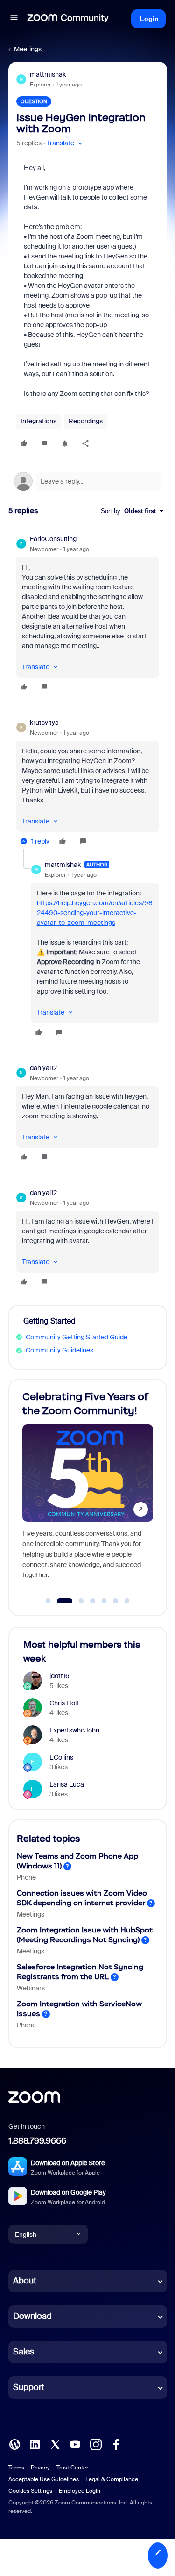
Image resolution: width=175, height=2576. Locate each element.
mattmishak (48, 74)
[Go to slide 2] (60, 1601)
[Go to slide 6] (116, 1601)
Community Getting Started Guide (77, 1337)
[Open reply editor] (88, 481)
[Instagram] (96, 2444)
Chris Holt (64, 1703)
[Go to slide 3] (77, 1601)
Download (32, 2316)
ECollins (61, 1757)
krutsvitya (44, 723)
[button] (14, 19)
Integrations (38, 421)
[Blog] (14, 2444)
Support (29, 2387)
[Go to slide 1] (48, 1601)
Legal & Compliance (112, 2479)
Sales (24, 2352)
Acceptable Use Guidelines (44, 2479)
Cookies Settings (30, 2491)
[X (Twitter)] (55, 2444)
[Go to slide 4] (93, 1601)
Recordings (86, 421)
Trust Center (72, 2468)
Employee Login (80, 2491)
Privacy (40, 2468)
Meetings (28, 49)
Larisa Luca (67, 1784)
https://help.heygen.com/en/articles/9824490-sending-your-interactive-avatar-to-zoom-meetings (95, 913)
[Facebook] (116, 2444)
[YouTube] (75, 2444)
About (25, 2281)
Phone (26, 1877)
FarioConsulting (53, 539)
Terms (16, 2468)
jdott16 (59, 1676)
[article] (88, 614)
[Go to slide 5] (104, 1601)
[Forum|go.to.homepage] (68, 19)
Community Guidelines (59, 1350)
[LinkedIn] (35, 2444)
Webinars (31, 1988)
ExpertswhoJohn (74, 1730)
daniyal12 (43, 1068)
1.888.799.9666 (37, 2141)
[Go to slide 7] (127, 1601)
